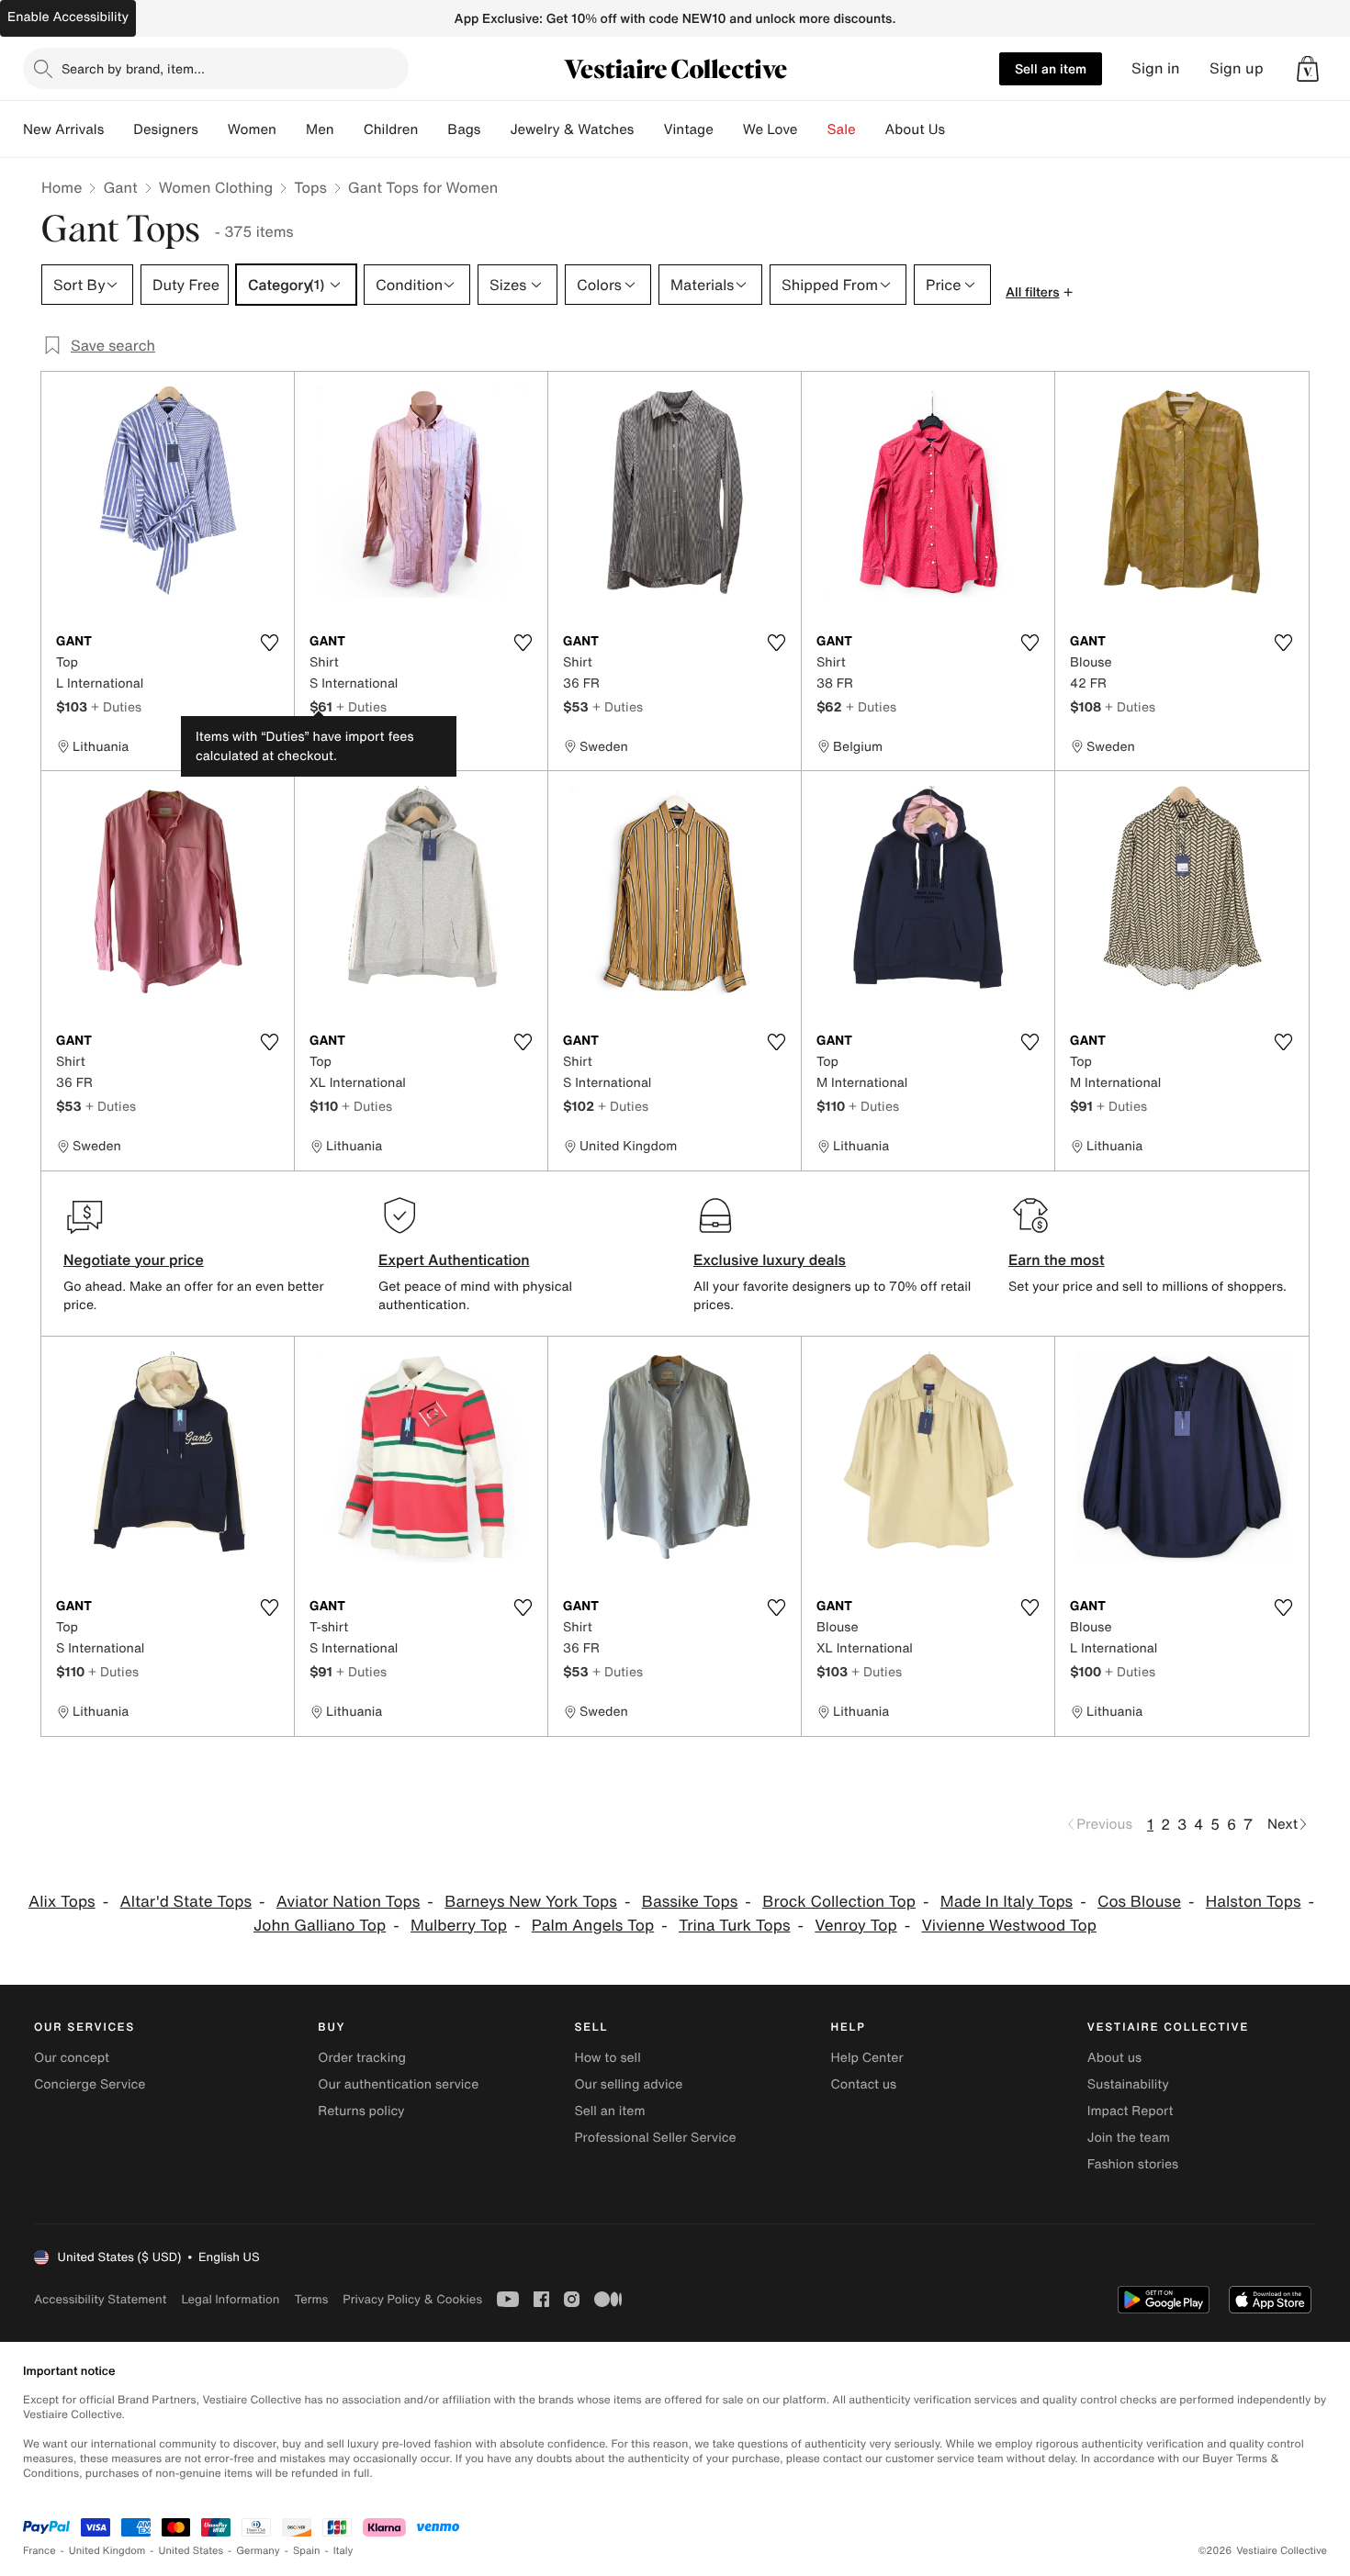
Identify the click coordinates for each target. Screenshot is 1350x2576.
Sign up (1237, 68)
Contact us (864, 2084)
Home (62, 187)
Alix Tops (62, 1902)
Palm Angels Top (593, 1926)
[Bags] (495, 129)
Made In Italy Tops (1007, 1902)
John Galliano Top (320, 1926)
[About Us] (960, 129)
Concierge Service (90, 2084)
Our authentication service (398, 2084)
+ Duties (116, 706)
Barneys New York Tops (531, 1902)
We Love (771, 129)
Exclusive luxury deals (770, 1260)
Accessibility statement (100, 2299)
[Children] (433, 129)
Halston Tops (1254, 1902)
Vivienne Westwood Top (1009, 1926)
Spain (307, 2551)
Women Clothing (216, 187)
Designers (166, 129)
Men (320, 129)
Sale (842, 129)
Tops (310, 187)
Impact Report (1131, 2111)
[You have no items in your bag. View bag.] (1308, 69)
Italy (343, 2551)
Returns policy (361, 2111)
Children (391, 129)
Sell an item (1051, 68)
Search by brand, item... (133, 68)
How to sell (607, 2058)
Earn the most (1057, 1260)
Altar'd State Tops (186, 1902)
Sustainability (1128, 2084)
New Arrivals (63, 129)
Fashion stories (1133, 2164)
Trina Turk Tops (735, 1926)
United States (191, 2551)
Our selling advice (628, 2084)
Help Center (867, 2058)
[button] (1308, 69)
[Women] (291, 129)
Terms (311, 2299)
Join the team (1129, 2138)
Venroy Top (855, 1926)
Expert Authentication (454, 1260)
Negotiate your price (134, 1260)
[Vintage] (728, 129)
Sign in (1156, 68)
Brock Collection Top (839, 1902)
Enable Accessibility (68, 17)
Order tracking (362, 2058)
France (39, 2551)
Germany (258, 2551)
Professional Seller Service (655, 2138)
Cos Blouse (1139, 1902)
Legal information (230, 2299)
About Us (915, 129)
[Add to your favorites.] (269, 643)
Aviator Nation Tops (349, 1902)
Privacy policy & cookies (412, 2299)
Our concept (72, 2058)
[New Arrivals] (118, 129)
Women (252, 129)
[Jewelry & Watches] (648, 129)
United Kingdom (107, 2551)
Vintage (688, 129)
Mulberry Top (459, 1926)
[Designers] (213, 129)
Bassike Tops (690, 1902)
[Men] (349, 129)
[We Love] (813, 129)
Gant (120, 187)
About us (1114, 2058)
